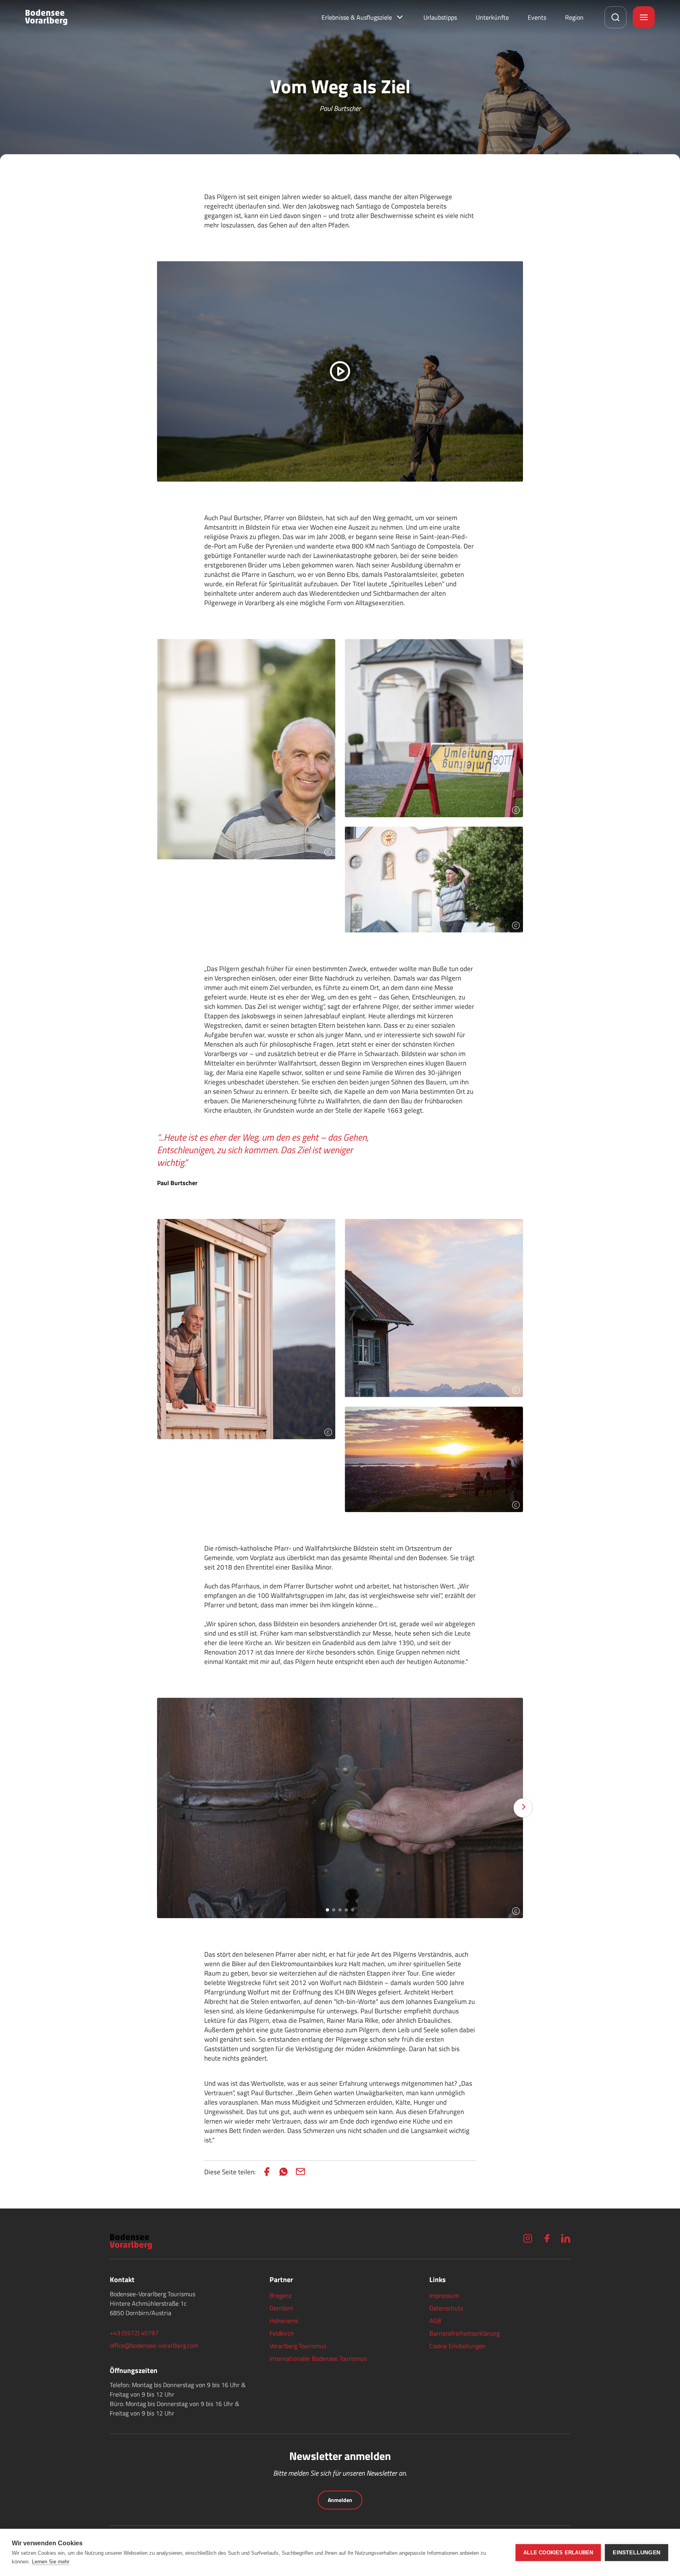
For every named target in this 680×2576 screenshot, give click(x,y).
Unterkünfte (492, 17)
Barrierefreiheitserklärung (465, 2333)
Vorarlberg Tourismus (298, 2346)
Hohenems (284, 2321)
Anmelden (340, 2500)
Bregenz (281, 2295)
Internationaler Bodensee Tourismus (318, 2358)
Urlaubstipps (440, 17)
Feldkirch (282, 2333)
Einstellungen (637, 2553)
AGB (435, 2321)
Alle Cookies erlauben (558, 2553)
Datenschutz (446, 2308)
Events (537, 17)
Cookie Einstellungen (457, 2346)
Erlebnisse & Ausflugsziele (357, 17)
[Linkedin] (565, 2238)
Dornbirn (281, 2308)
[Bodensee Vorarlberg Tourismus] (46, 17)
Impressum (444, 2295)
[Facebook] (547, 2238)
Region (574, 17)
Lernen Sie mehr (51, 2562)
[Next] (523, 1808)
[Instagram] (528, 2238)
